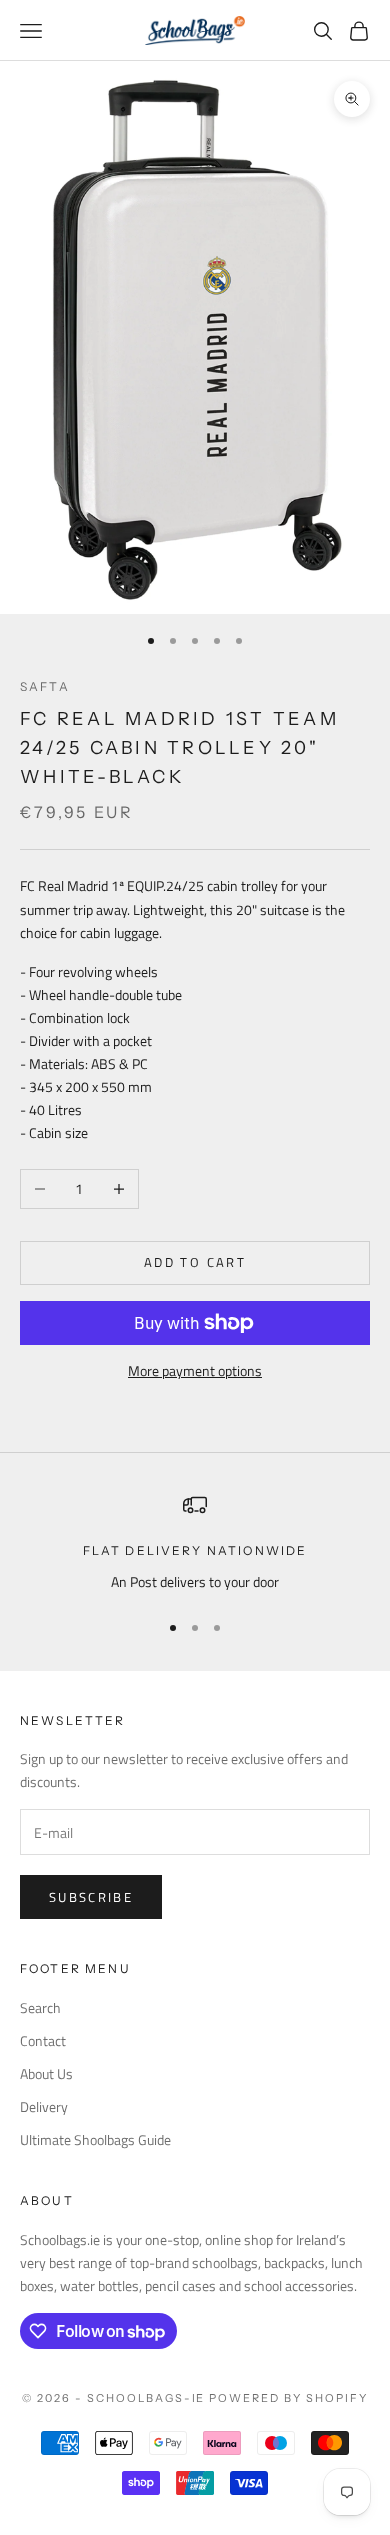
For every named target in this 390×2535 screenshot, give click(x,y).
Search (40, 2007)
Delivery (44, 2106)
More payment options (195, 1370)
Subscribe (91, 1897)
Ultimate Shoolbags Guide (95, 2139)
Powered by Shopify (288, 2398)
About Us (46, 2073)
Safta (45, 686)
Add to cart (195, 1262)
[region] (195, 1542)
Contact (43, 2040)
